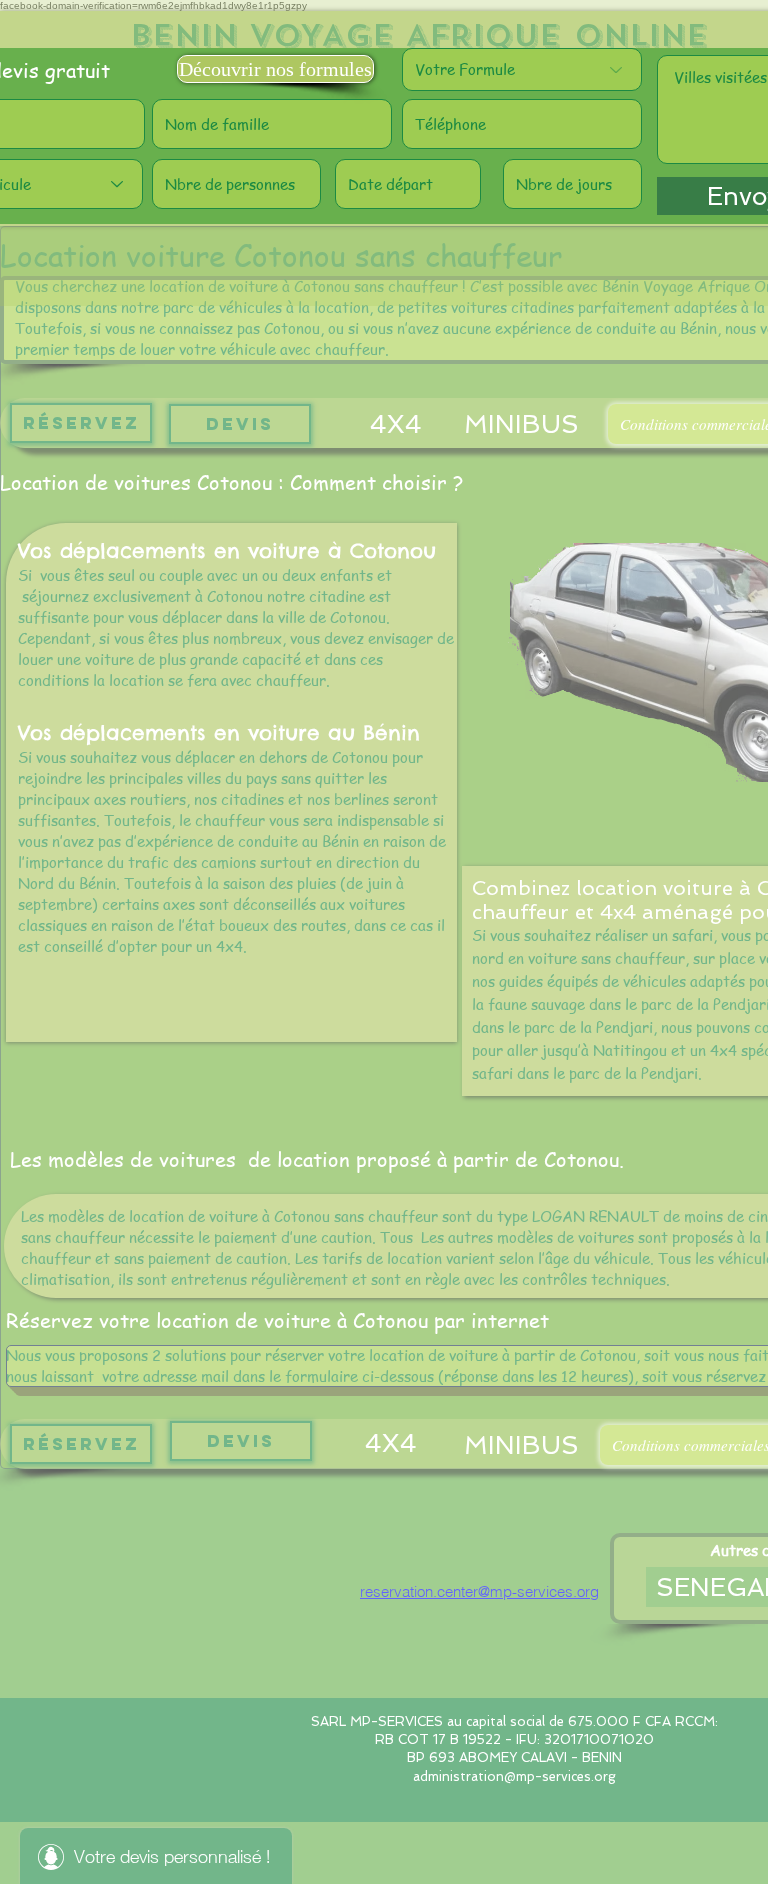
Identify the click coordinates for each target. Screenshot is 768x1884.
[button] (275, 69)
